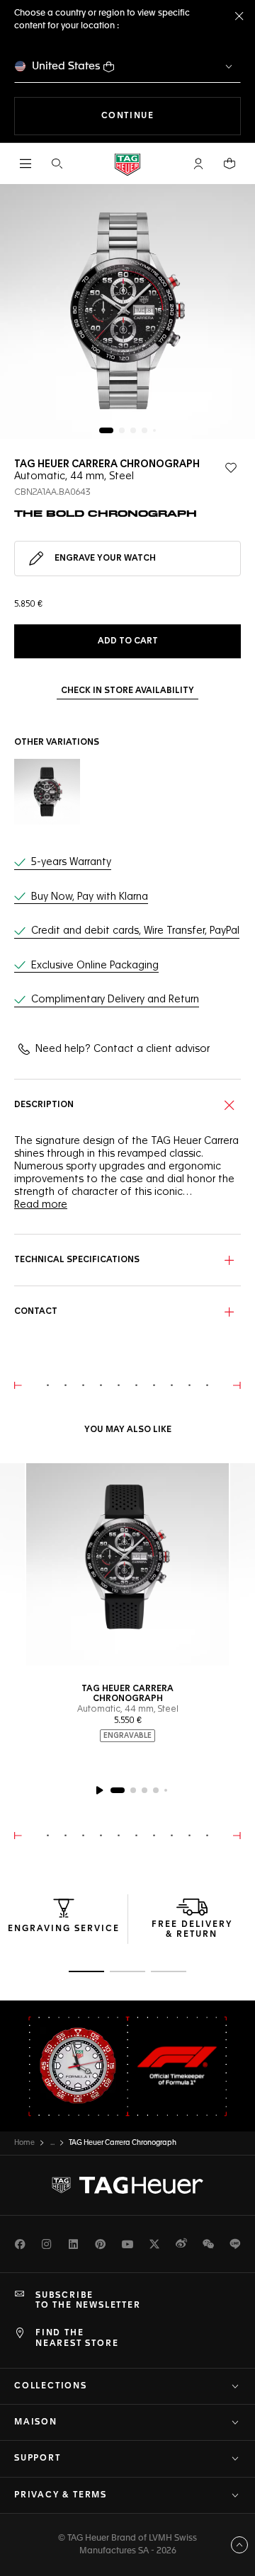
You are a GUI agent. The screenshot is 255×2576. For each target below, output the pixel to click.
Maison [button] (36, 2422)
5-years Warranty (71, 862)
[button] (198, 164)
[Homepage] (127, 164)
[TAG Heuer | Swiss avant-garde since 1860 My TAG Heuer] (127, 2185)
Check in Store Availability (127, 691)
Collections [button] (51, 2386)
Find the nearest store (77, 2338)
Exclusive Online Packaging (95, 966)
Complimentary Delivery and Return (115, 1000)
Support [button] (38, 2458)
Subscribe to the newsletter (88, 2301)
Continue (171, 116)
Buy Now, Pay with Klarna (90, 897)
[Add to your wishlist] (231, 468)
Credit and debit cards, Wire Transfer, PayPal (135, 931)
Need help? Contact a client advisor (123, 1049)
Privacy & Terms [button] (61, 2495)
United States (66, 66)
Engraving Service (64, 1929)
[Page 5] (154, 430)
